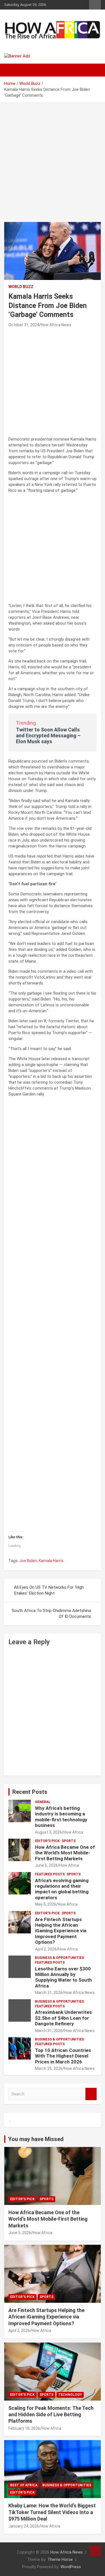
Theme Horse (60, 2559)
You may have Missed (36, 2139)
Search (91, 2094)
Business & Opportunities (60, 1958)
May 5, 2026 (46, 1904)
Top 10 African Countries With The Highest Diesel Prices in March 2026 (63, 2056)
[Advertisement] (53, 158)
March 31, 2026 (49, 1993)
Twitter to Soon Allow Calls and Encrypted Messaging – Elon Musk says (48, 735)
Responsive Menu (95, 5)
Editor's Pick (47, 1841)
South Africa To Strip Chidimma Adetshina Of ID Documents (51, 1614)
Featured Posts (50, 1874)
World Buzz (21, 287)
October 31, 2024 (24, 325)
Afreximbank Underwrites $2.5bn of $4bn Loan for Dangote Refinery (63, 2018)
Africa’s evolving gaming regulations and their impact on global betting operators (62, 1889)
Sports (69, 1841)
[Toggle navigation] (11, 70)
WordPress (71, 2567)
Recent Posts (30, 1792)
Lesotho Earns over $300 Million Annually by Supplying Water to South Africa (63, 1977)
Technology (70, 2395)
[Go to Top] (95, 2551)
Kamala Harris (51, 1561)
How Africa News (56, 325)
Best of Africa (24, 2485)
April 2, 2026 (46, 1949)
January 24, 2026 (24, 2526)
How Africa (73, 1832)
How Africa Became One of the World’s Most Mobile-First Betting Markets (65, 1853)
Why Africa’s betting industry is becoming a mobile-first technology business (61, 1817)
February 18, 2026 (24, 2428)
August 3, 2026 (48, 1832)
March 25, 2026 (49, 2068)
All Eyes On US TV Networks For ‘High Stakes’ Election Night (49, 1590)
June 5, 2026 (46, 1865)
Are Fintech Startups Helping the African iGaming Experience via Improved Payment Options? (61, 1931)
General (43, 1802)
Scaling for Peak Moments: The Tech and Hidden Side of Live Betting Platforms (51, 2415)
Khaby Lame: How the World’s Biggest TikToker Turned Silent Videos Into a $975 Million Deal (52, 2512)
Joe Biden (28, 1561)
